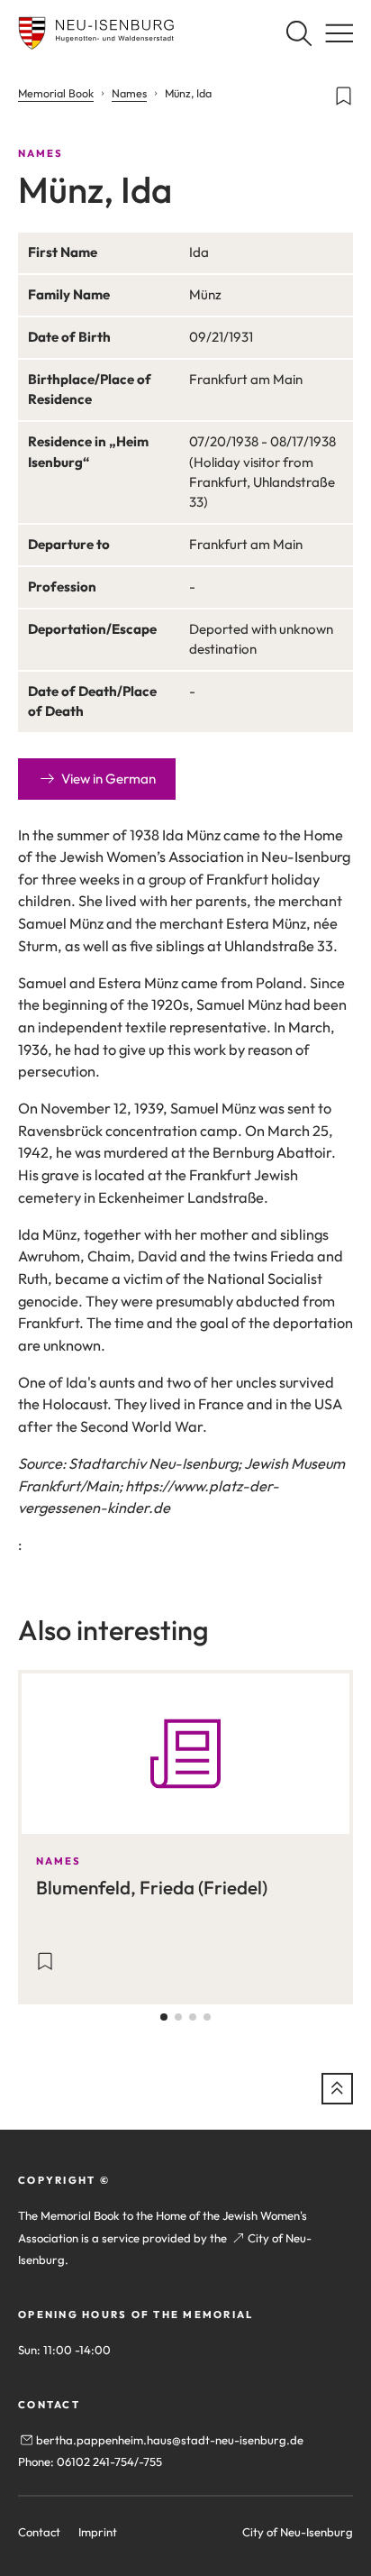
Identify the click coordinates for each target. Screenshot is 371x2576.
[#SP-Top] (337, 2089)
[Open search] (299, 33)
